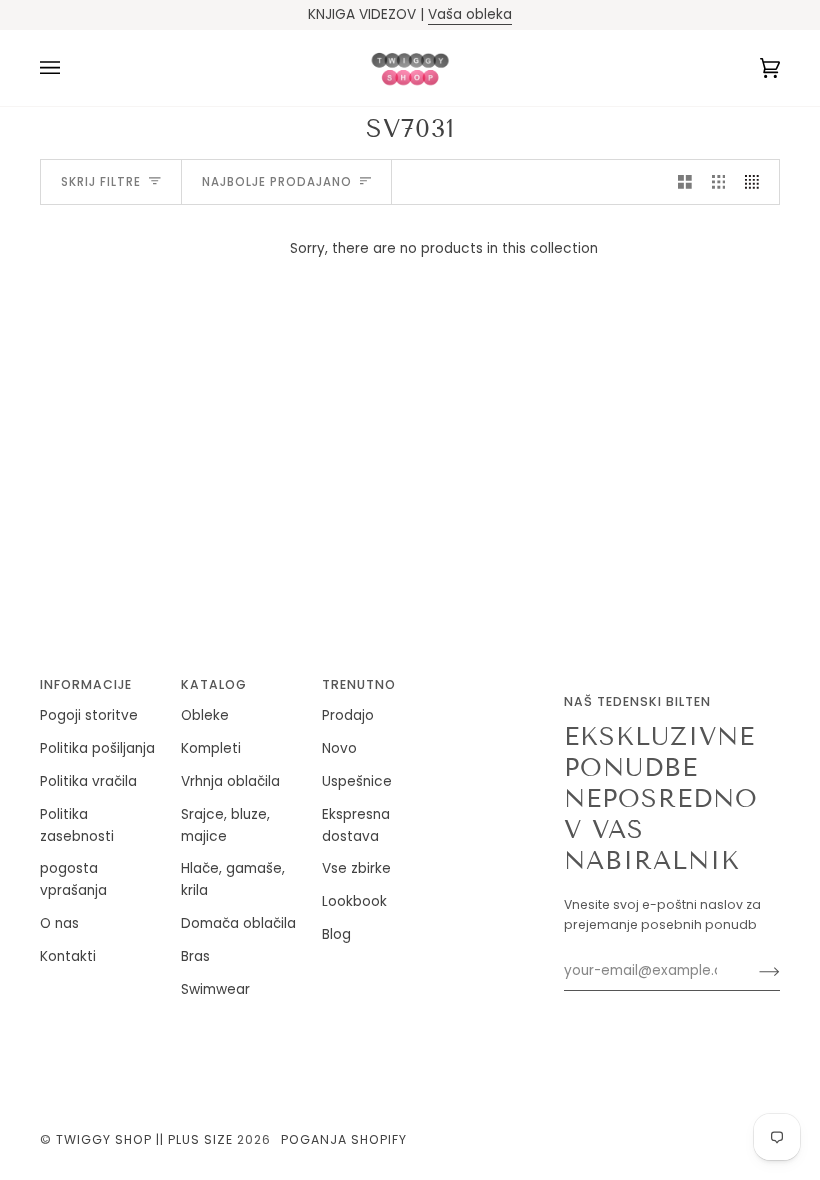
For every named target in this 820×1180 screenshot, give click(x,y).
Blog (336, 934)
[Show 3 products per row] (719, 181)
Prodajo (348, 715)
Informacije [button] (86, 684)
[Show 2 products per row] (685, 181)
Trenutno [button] (359, 684)
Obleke (205, 715)
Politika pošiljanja (97, 748)
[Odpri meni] (70, 68)
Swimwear (215, 989)
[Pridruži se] (753, 971)
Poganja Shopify (344, 1139)
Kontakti (68, 956)
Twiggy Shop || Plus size (144, 1139)
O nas (59, 923)
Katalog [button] (214, 684)
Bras (195, 956)
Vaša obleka (470, 14)
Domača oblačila (238, 923)
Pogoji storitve (89, 715)
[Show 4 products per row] (757, 181)
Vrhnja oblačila (230, 781)
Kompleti (211, 748)
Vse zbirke (356, 868)
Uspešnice (357, 781)
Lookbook (354, 901)
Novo (339, 748)
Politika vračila (88, 781)
